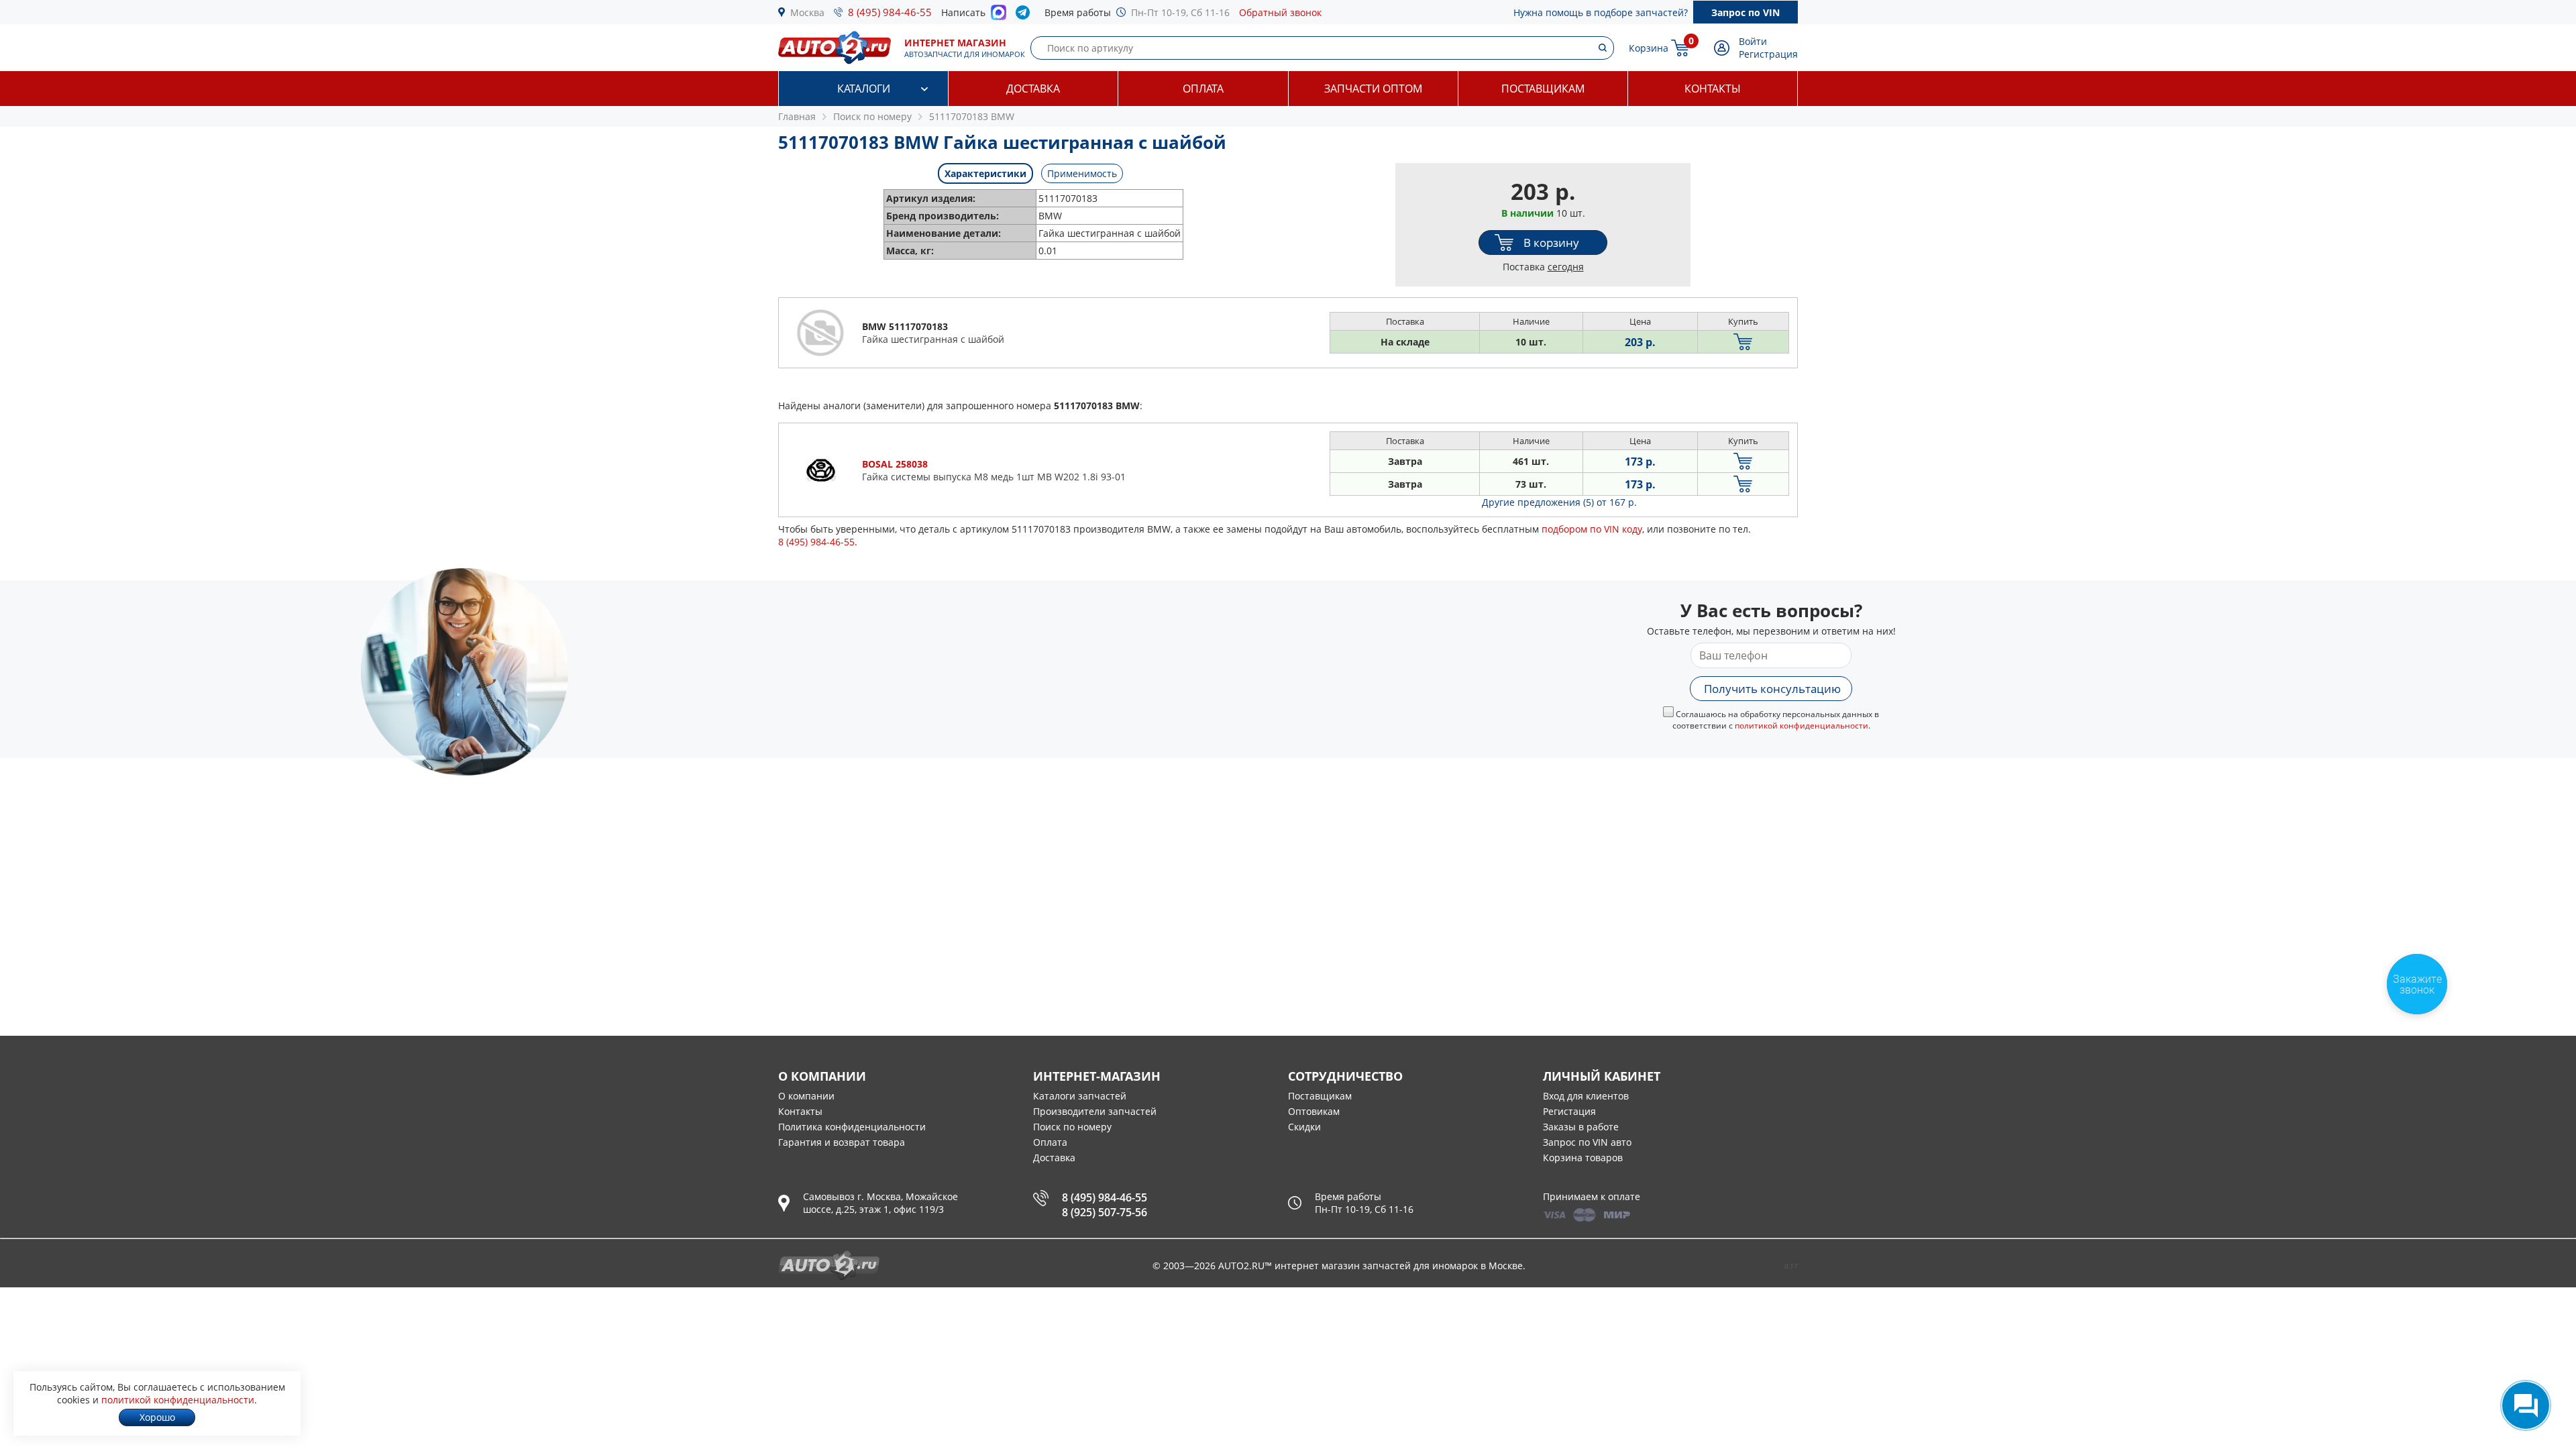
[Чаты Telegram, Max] (2526, 1405)
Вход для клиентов (1586, 1096)
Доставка (1033, 89)
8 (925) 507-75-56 (1105, 1212)
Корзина (1649, 48)
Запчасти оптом (1373, 89)
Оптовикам (1314, 1111)
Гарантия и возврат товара (842, 1142)
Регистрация (1768, 54)
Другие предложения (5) (1559, 502)
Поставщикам (1543, 89)
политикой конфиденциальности (1802, 726)
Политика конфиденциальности (852, 1127)
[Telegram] (1025, 15)
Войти (1753, 41)
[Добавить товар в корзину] (1743, 342)
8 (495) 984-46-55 (890, 12)
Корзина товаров (1583, 1158)
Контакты (1713, 89)
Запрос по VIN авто (1587, 1142)
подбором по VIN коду (1592, 529)
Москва (807, 12)
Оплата (1203, 89)
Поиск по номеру (1072, 1127)
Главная (797, 116)
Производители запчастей (1095, 1111)
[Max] (999, 16)
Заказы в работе (1581, 1127)
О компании (806, 1096)
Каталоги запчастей (1080, 1096)
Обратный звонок (1280, 12)
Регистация (1569, 1111)
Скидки (1304, 1127)
